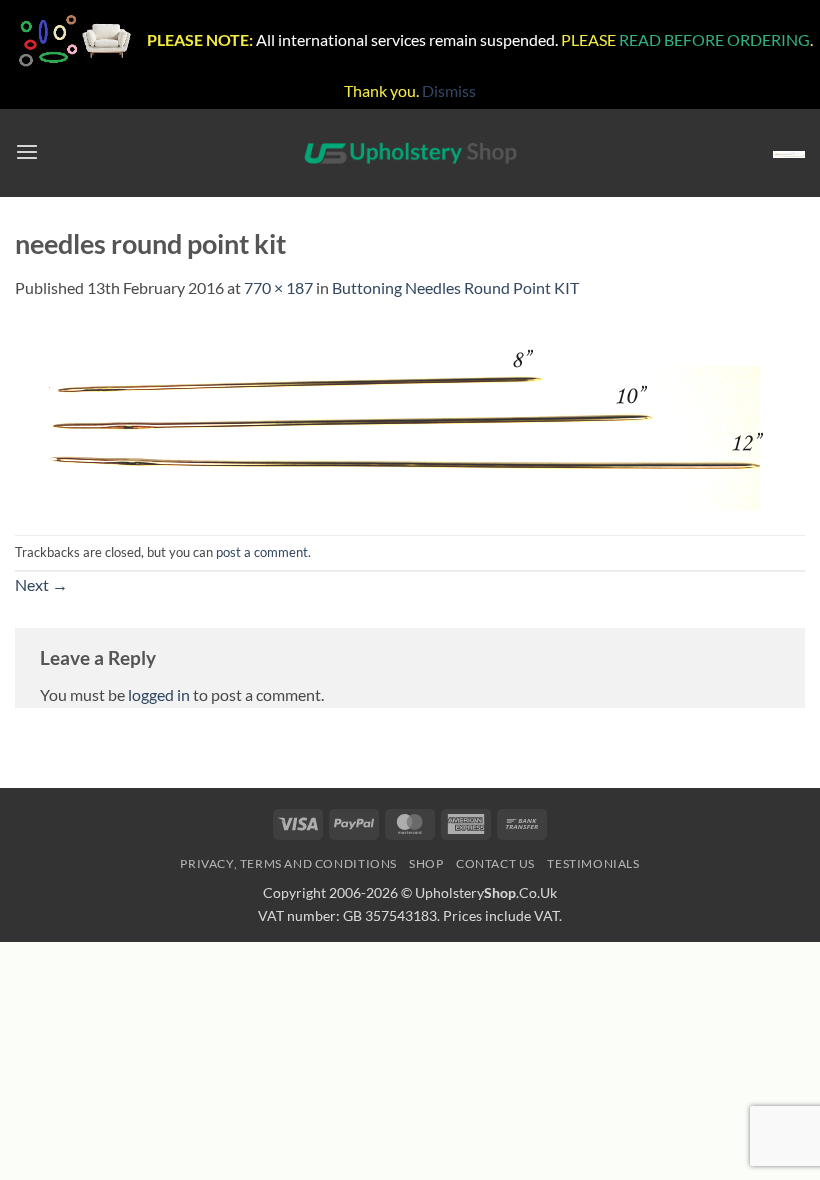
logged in (159, 694)
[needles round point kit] (400, 415)
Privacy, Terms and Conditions (288, 863)
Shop (426, 863)
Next (41, 584)
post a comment (262, 552)
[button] (27, 152)
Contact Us (495, 863)
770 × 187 (278, 287)
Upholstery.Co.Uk (486, 892)
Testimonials (593, 863)
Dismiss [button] (449, 90)
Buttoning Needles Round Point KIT (455, 287)
